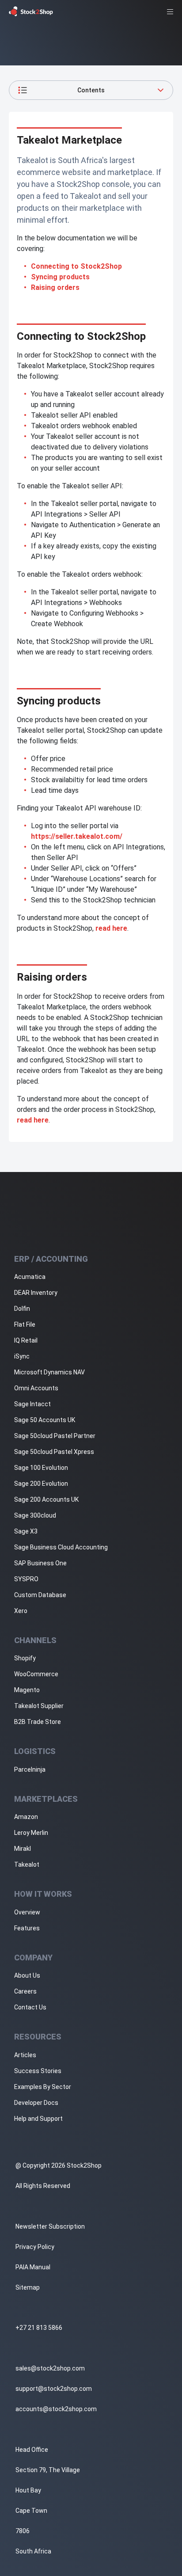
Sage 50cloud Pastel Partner (55, 1436)
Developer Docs (36, 2103)
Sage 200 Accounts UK (46, 1499)
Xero (21, 1611)
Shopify (25, 1658)
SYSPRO (26, 1579)
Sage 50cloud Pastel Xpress (54, 1452)
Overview (27, 1912)
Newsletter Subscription (50, 2226)
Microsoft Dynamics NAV (49, 1372)
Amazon (26, 1817)
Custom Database (40, 1595)
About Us (27, 1975)
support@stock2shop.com (54, 2389)
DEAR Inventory (36, 1293)
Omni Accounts (36, 1388)
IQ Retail (26, 1340)
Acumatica (30, 1277)
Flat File (25, 1324)
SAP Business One (40, 1563)
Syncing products (60, 277)
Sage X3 (26, 1531)
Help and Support (38, 2119)
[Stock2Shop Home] (31, 11)
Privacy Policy (35, 2247)
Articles (25, 2055)
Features (27, 1928)
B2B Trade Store (38, 1722)
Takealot (27, 1864)
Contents (91, 90)
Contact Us (30, 2007)
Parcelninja (30, 1769)
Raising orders (55, 287)
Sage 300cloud (35, 1515)
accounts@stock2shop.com (56, 2409)
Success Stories (38, 2071)
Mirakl (23, 1849)
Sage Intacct (32, 1404)
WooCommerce (36, 1674)
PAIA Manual (33, 2267)
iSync (22, 1356)
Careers (25, 1991)
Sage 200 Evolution (41, 1484)
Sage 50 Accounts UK (45, 1420)
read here (111, 928)
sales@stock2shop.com (50, 2368)
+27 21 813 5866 (39, 2328)
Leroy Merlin (31, 1833)
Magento (27, 1690)
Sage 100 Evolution (41, 1468)
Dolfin (22, 1309)
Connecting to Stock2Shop (76, 266)
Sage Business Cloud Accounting (61, 1547)
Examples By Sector (43, 2087)
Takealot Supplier (39, 1706)
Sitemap (28, 2287)
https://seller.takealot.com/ (77, 836)
